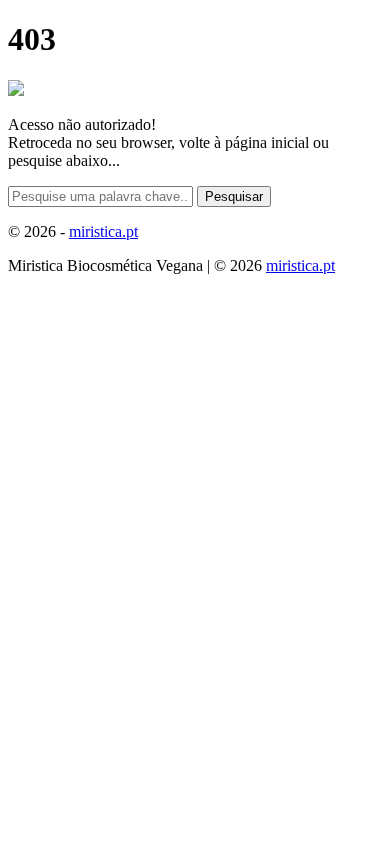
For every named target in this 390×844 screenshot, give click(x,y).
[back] (16, 90)
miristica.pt (103, 231)
